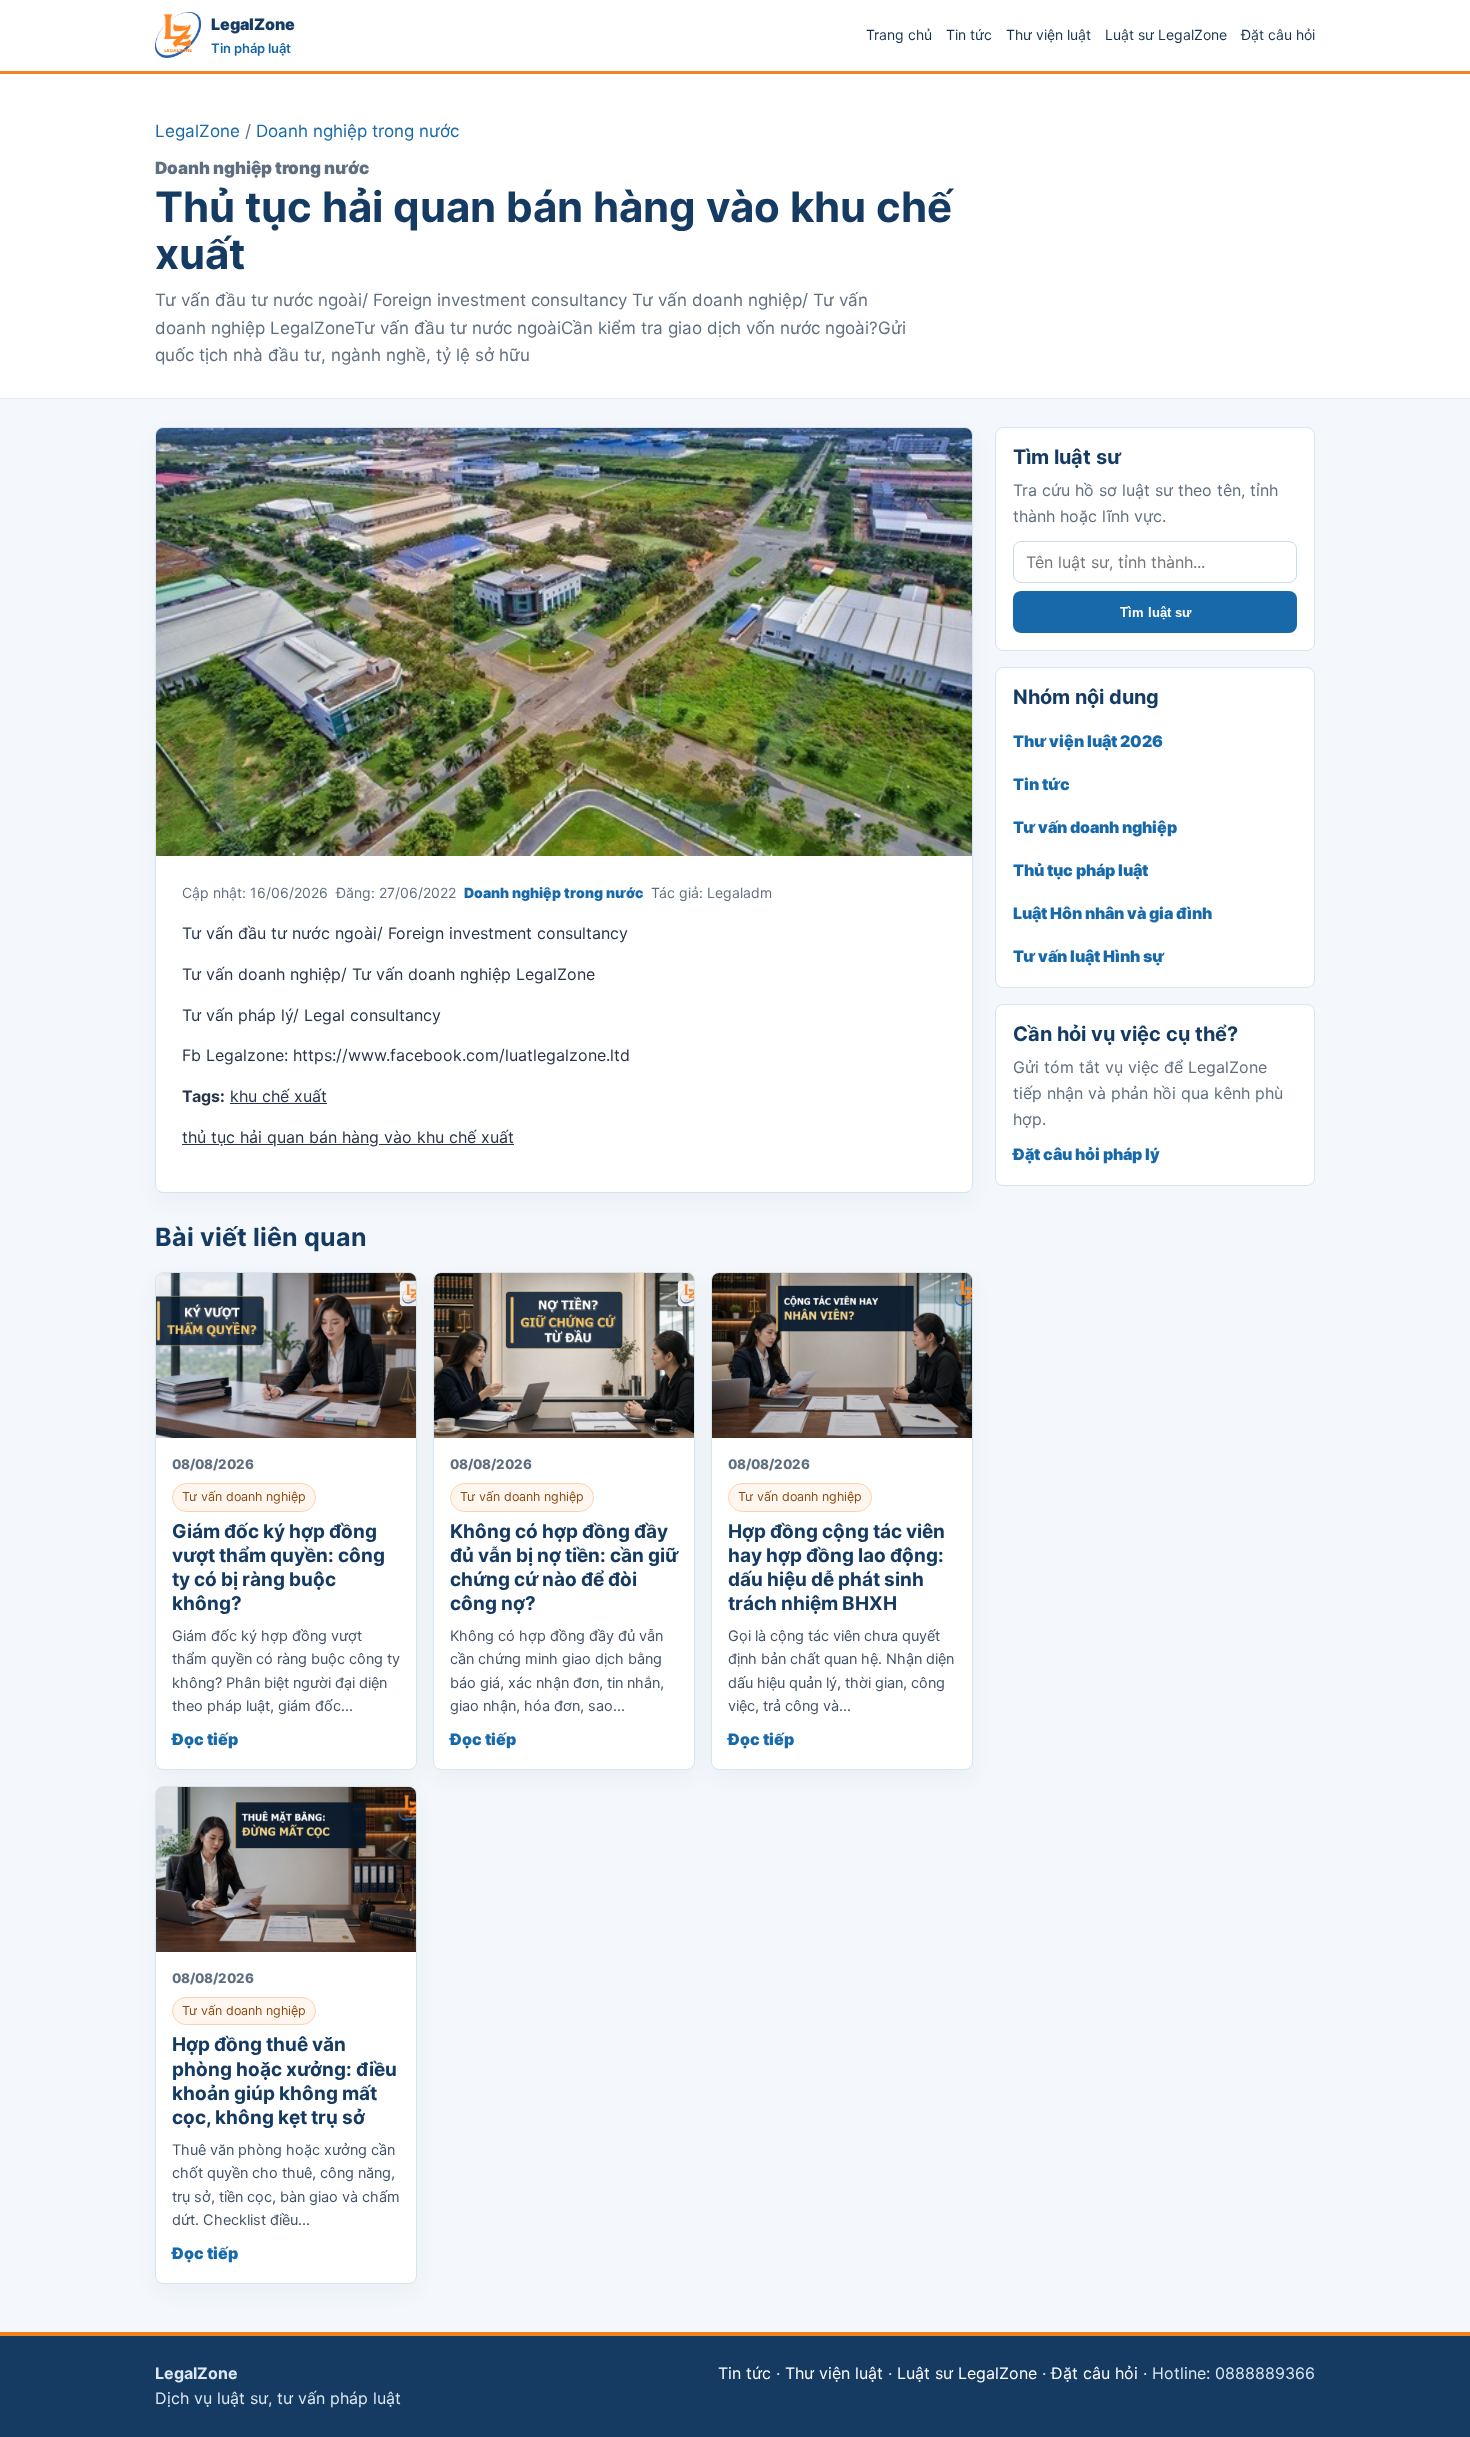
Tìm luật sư (1155, 612)
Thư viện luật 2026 (1088, 741)
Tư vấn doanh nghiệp (1095, 827)
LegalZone (197, 131)
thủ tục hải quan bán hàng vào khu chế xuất (348, 1137)
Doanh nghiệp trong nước (357, 131)
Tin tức (969, 34)
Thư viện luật (1048, 34)
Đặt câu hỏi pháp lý (1086, 1154)
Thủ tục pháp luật (1080, 870)
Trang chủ (899, 34)
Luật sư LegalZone (1166, 34)
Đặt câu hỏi (1278, 34)
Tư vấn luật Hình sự (1088, 956)
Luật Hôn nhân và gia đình (1112, 913)
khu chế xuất (278, 1096)
